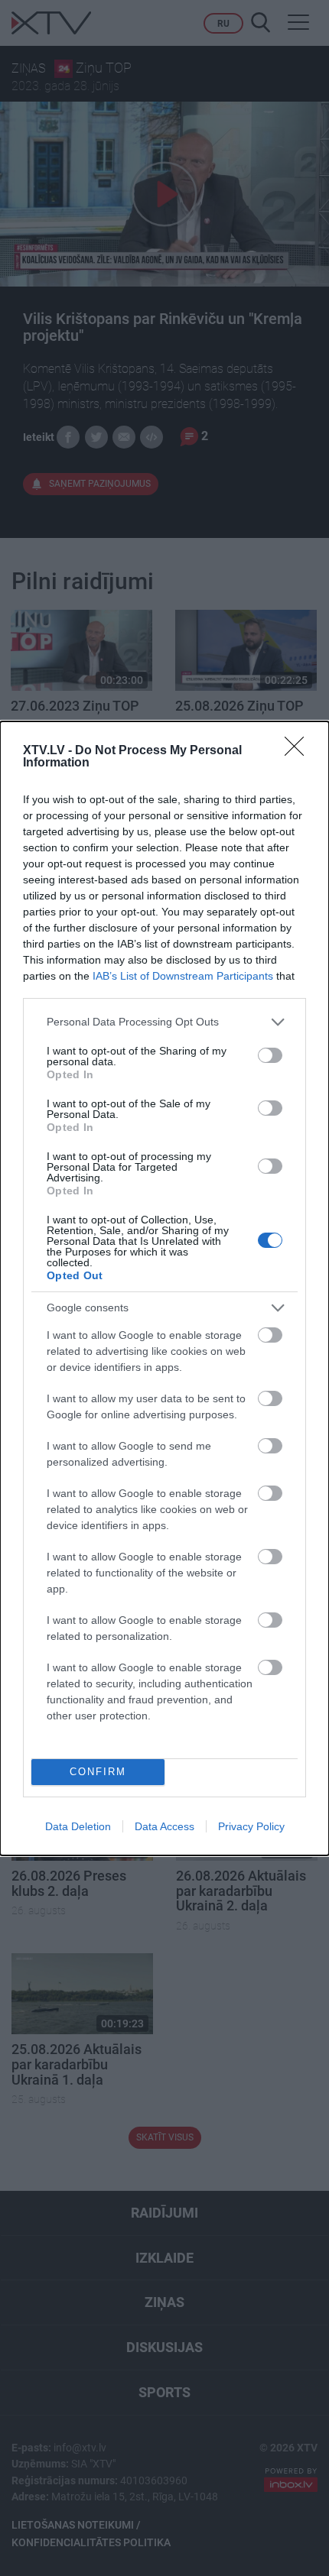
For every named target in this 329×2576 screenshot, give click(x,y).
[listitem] (164, 1022)
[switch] (270, 1055)
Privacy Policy (251, 1826)
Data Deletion (78, 1826)
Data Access (164, 1826)
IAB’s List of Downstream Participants (183, 976)
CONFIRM (98, 1772)
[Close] (299, 751)
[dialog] (164, 1288)
